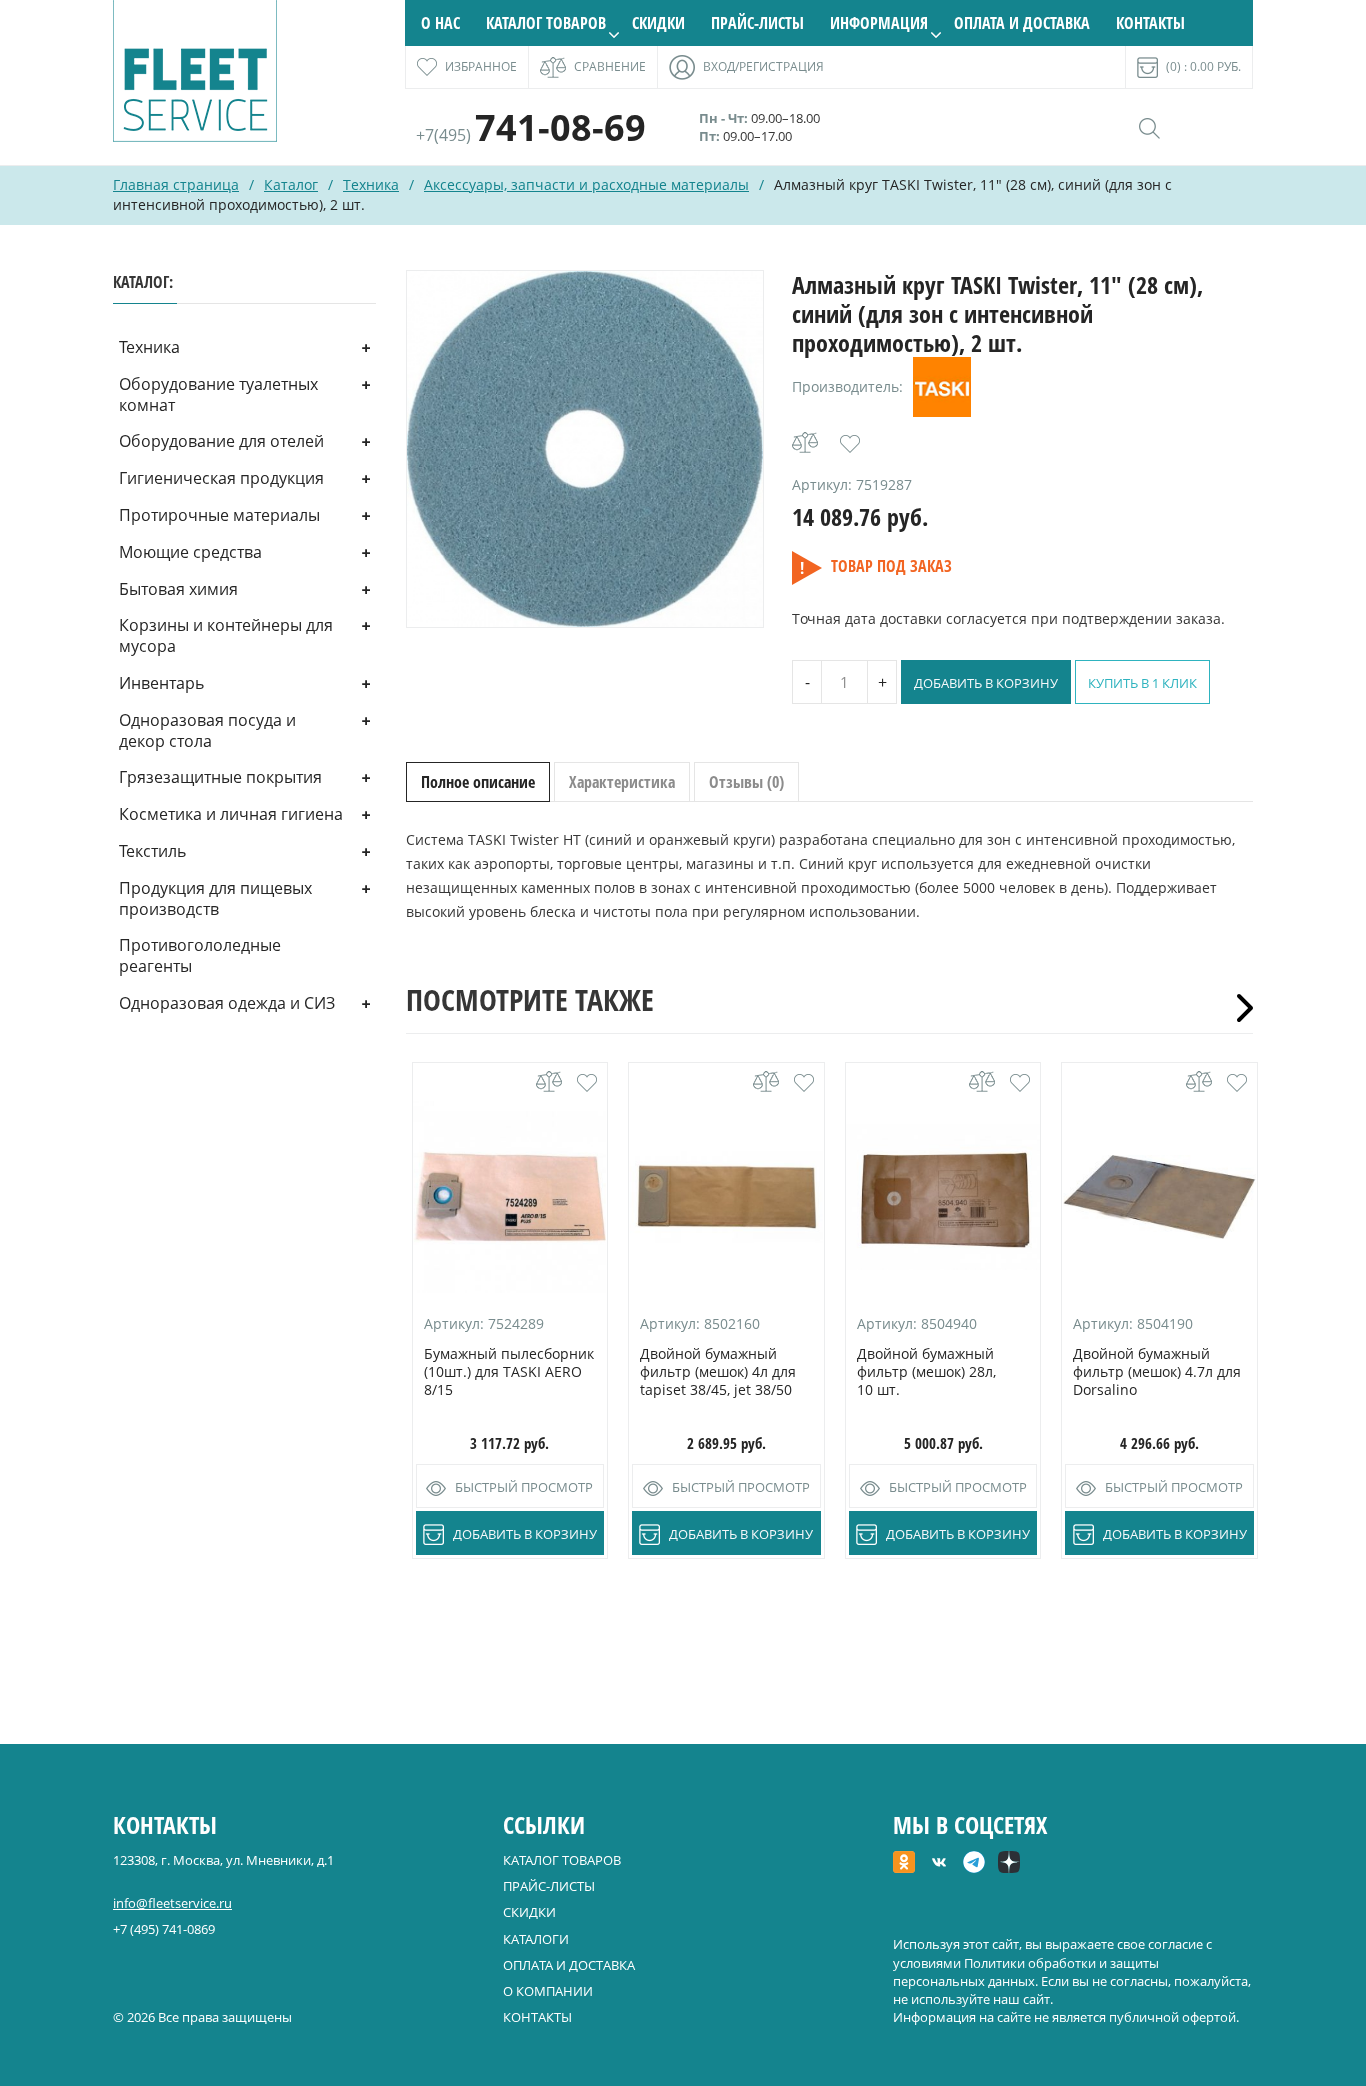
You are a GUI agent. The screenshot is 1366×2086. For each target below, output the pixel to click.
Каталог (291, 184)
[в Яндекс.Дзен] (1009, 1864)
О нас (440, 23)
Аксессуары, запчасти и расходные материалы (586, 184)
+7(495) (531, 135)
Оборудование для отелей (221, 441)
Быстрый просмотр (524, 1487)
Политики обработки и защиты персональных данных (1026, 1972)
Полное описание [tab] (478, 782)
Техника (371, 184)
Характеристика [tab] (622, 782)
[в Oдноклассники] (904, 1864)
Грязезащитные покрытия (220, 777)
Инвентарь (161, 683)
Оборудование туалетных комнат (218, 394)
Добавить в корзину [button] (525, 1534)
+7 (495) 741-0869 (164, 1929)
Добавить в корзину (986, 683)
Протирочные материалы (219, 515)
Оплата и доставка (1022, 23)
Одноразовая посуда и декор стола (207, 730)
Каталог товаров (546, 23)
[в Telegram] (974, 1864)
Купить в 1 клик (1142, 683)
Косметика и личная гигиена (231, 814)
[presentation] (1238, 1008)
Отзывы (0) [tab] (746, 782)
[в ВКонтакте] (939, 1864)
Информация (879, 23)
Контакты (1150, 23)
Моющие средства (190, 552)
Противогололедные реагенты (200, 955)
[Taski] (942, 387)
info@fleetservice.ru (172, 1903)
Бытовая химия (178, 589)
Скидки (658, 23)
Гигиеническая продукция (221, 478)
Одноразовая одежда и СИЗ (227, 1003)
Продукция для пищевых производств (215, 898)
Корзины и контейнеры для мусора (226, 635)
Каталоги (536, 1939)
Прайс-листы (757, 23)
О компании (548, 1991)
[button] (850, 444)
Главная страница (176, 184)
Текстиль (152, 851)
